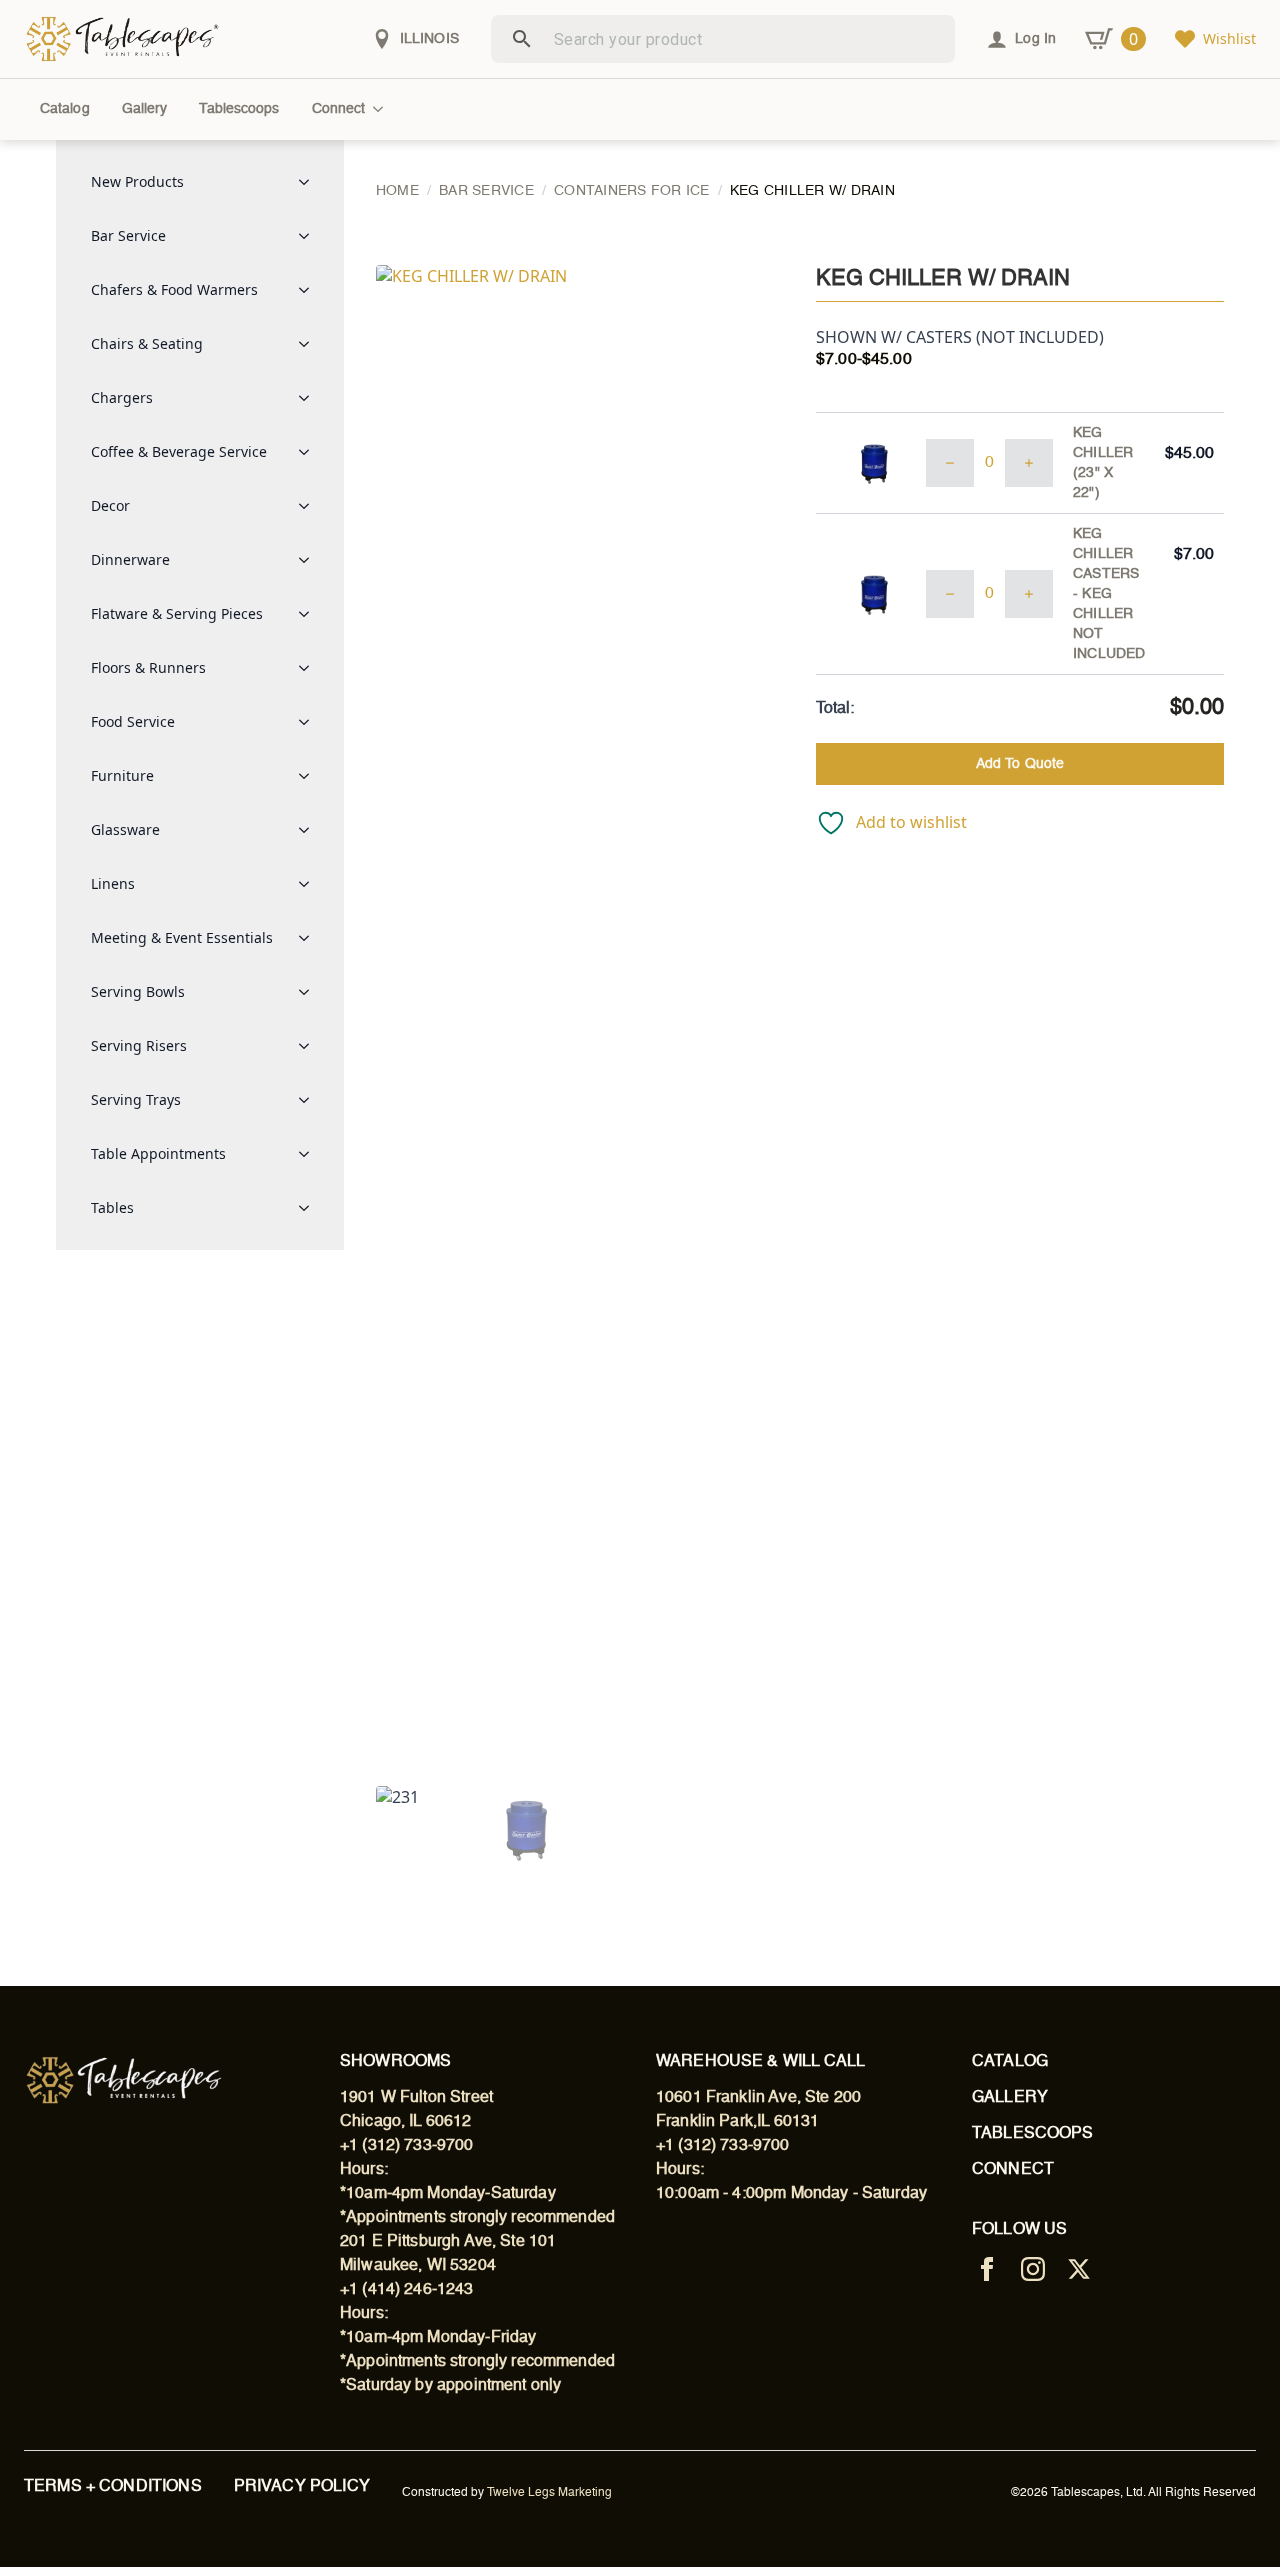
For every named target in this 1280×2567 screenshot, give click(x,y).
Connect (339, 109)
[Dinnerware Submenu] (310, 560)
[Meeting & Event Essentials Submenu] (310, 938)
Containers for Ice (632, 191)
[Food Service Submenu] (310, 722)
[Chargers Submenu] (310, 398)
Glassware (125, 829)
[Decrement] (950, 463)
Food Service (133, 721)
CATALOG (1010, 2062)
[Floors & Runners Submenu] (310, 668)
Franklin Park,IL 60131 (737, 2122)
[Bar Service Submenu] (310, 236)
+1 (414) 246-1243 (407, 2290)
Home (397, 191)
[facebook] (987, 2269)
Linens (113, 883)
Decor (110, 505)
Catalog (65, 109)
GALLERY (1010, 2098)
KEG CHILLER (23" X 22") (1103, 463)
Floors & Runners (148, 667)
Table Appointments (158, 1153)
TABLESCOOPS (1033, 2134)
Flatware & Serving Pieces (177, 613)
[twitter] (1079, 2269)
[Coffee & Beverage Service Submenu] (310, 452)
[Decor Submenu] (310, 506)
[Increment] (1029, 463)
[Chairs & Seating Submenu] (310, 344)
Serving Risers (139, 1045)
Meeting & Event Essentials (182, 937)
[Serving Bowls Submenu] (310, 992)
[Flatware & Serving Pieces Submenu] (310, 614)
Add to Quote (1020, 764)
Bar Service (128, 235)
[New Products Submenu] (310, 182)
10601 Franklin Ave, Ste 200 (758, 2098)
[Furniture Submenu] (310, 776)
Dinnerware (130, 559)
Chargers (122, 397)
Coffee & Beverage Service (179, 451)
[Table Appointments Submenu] (310, 1154)
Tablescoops (239, 109)
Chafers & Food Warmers (174, 289)
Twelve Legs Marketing (549, 2493)
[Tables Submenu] (310, 1208)
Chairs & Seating (147, 343)
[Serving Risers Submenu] (310, 1046)
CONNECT (1013, 2170)
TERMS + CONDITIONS (113, 2487)
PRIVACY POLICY (302, 2487)
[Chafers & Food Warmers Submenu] (310, 290)
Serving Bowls (138, 991)
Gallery (145, 109)
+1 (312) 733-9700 (407, 2146)
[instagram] (1033, 2269)
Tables (112, 1207)
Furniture (122, 775)
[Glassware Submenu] (310, 830)
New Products (137, 181)
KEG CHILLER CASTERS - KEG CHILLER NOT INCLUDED (1109, 594)
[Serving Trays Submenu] (310, 1100)
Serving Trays (136, 1099)
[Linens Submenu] (310, 884)
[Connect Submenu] (382, 109)
